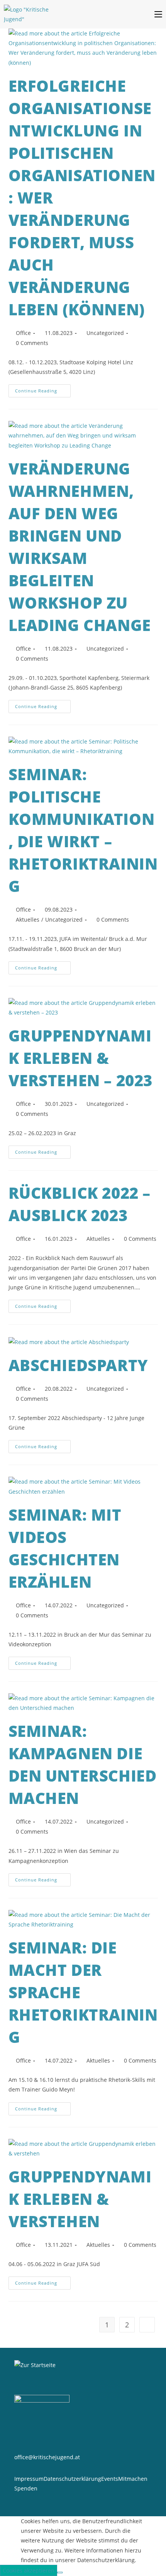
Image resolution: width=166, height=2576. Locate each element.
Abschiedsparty (78, 1365)
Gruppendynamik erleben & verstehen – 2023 (81, 1058)
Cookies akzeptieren (29, 2570)
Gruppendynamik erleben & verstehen (80, 2199)
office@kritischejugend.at (47, 2457)
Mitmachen (133, 2479)
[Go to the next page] (147, 2325)
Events (110, 2479)
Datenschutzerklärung (72, 2479)
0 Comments (32, 343)
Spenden (26, 2488)
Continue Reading (43, 389)
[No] (60, 2573)
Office (23, 333)
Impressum (29, 2479)
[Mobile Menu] (160, 14)
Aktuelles (28, 920)
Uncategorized (105, 333)
